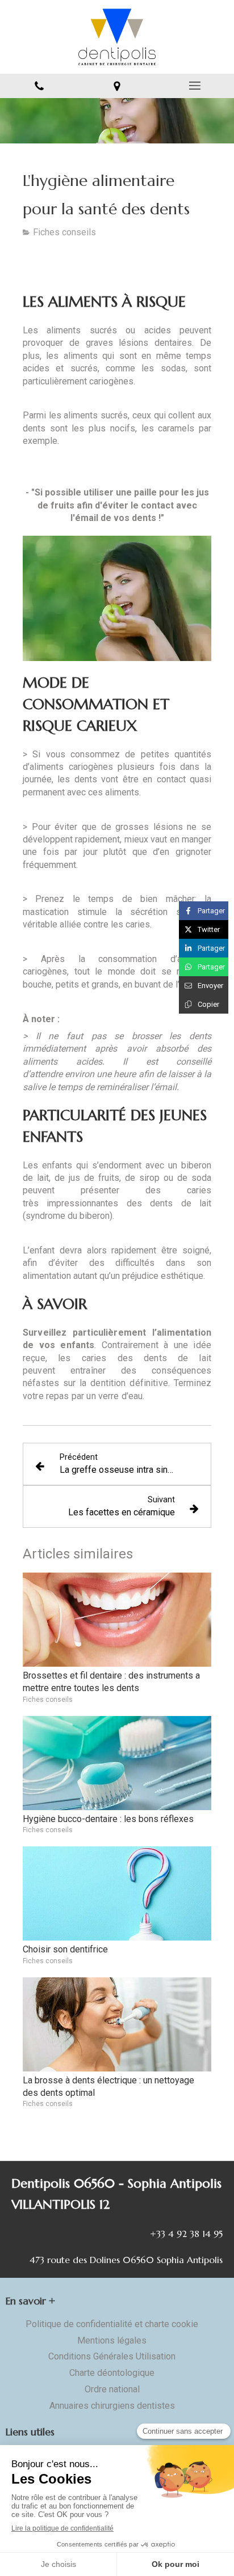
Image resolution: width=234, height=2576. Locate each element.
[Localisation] (117, 86)
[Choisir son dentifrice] (117, 1893)
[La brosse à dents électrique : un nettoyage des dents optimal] (117, 2024)
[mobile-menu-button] (195, 86)
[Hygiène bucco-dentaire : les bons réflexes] (117, 1763)
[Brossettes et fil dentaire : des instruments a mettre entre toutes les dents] (117, 1620)
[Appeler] (39, 86)
